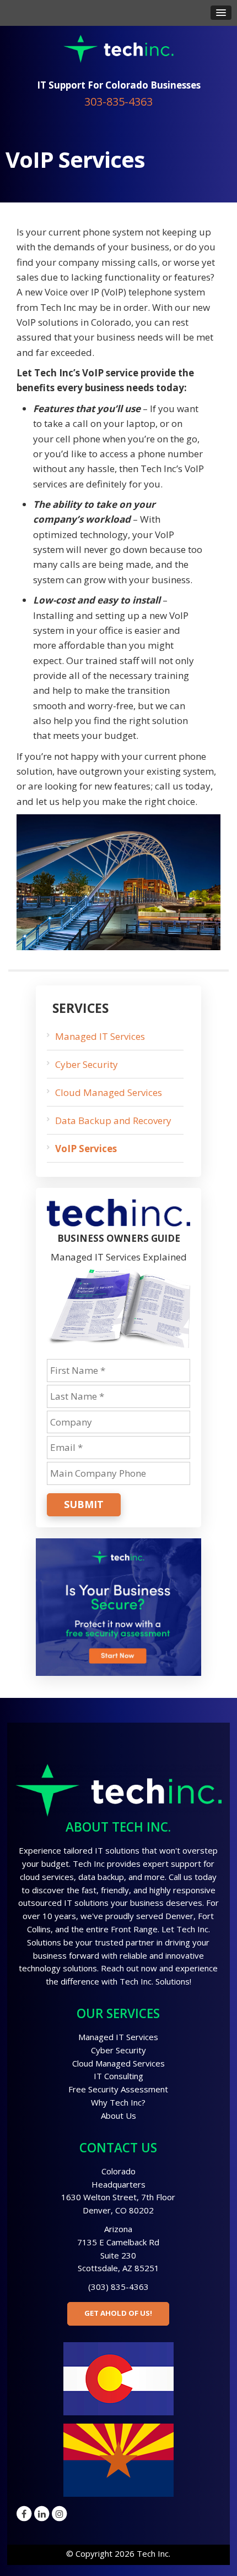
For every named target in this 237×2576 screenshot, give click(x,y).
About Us (118, 2115)
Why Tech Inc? (118, 2102)
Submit (84, 1504)
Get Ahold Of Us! (118, 2313)
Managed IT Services (100, 1036)
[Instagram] (60, 2513)
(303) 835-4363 (118, 2287)
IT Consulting (118, 2076)
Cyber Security (87, 1064)
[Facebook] (24, 2513)
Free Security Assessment (118, 2089)
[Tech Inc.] (118, 48)
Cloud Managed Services (109, 1092)
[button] (221, 13)
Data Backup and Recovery (113, 1120)
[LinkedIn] (42, 2513)
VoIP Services (86, 1149)
